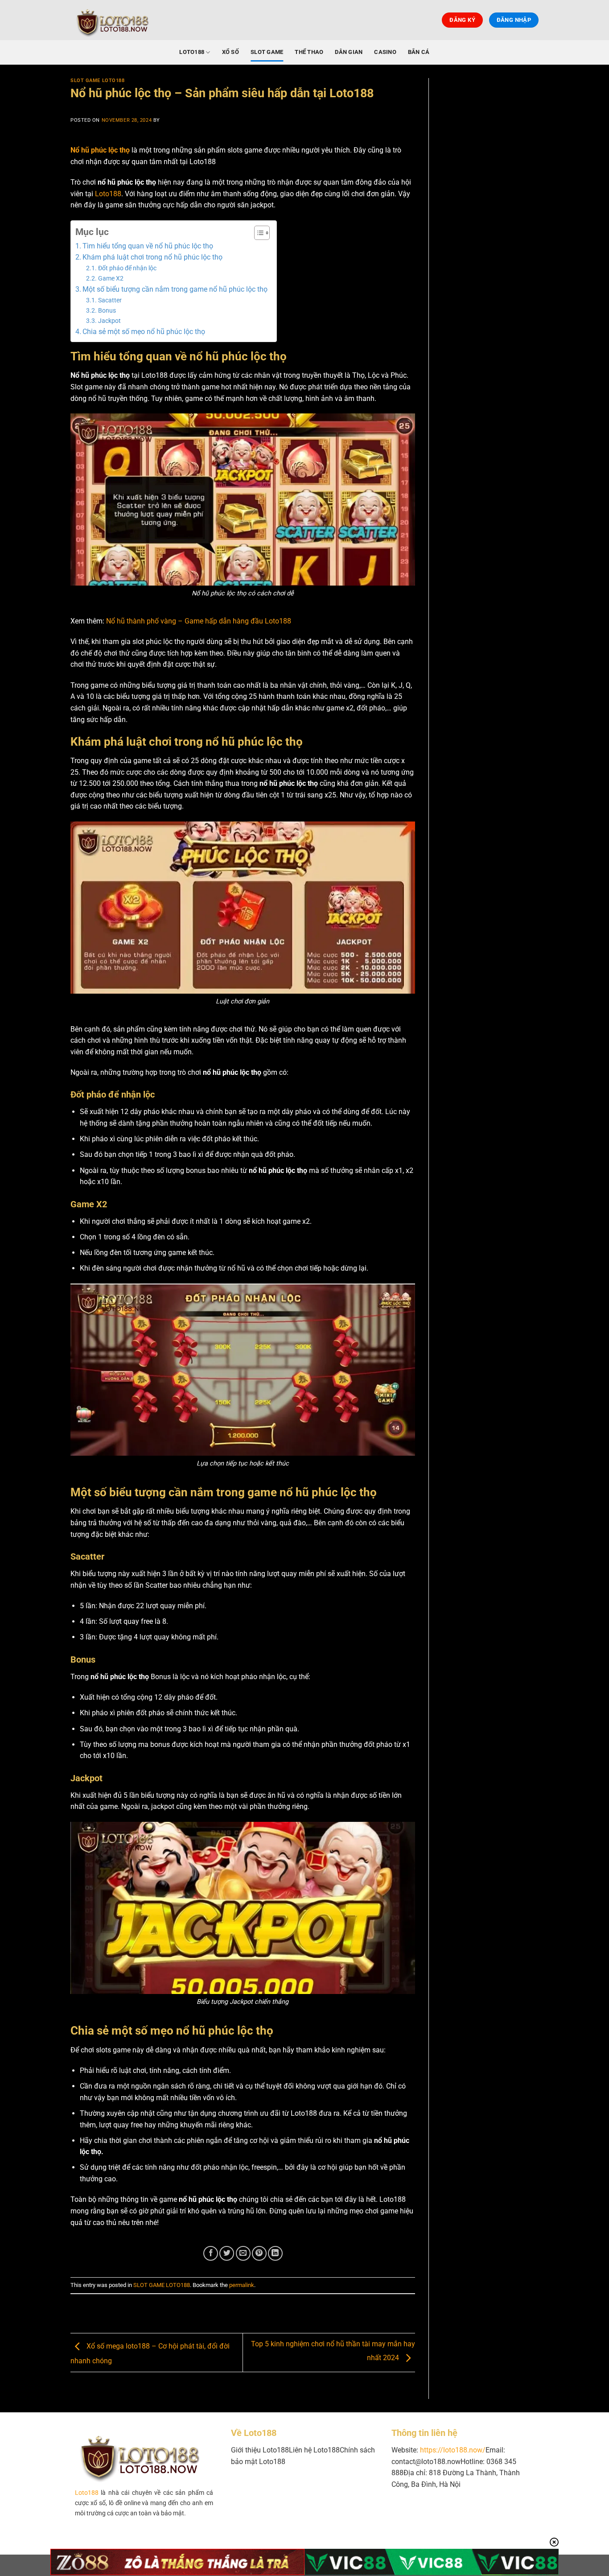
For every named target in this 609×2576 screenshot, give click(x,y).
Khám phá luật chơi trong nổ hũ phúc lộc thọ (152, 257)
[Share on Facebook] (211, 2253)
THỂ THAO (309, 52)
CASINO (385, 52)
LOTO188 (192, 52)
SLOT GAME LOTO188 (98, 80)
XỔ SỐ (230, 52)
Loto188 (108, 194)
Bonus (107, 311)
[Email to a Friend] (243, 2253)
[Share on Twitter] (227, 2253)
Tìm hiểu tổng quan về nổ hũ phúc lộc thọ (148, 246)
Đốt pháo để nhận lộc (127, 268)
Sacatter (110, 300)
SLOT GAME (267, 52)
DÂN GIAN (349, 52)
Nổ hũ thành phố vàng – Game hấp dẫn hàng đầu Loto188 (199, 621)
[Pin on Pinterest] (259, 2253)
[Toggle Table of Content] (257, 233)
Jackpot (109, 321)
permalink (242, 2285)
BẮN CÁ (419, 52)
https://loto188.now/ (453, 2450)
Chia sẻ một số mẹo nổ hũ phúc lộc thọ (144, 332)
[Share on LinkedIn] (275, 2253)
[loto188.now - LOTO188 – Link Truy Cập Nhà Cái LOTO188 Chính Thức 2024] (115, 20)
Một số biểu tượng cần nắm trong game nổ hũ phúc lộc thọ (175, 289)
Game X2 (111, 279)
